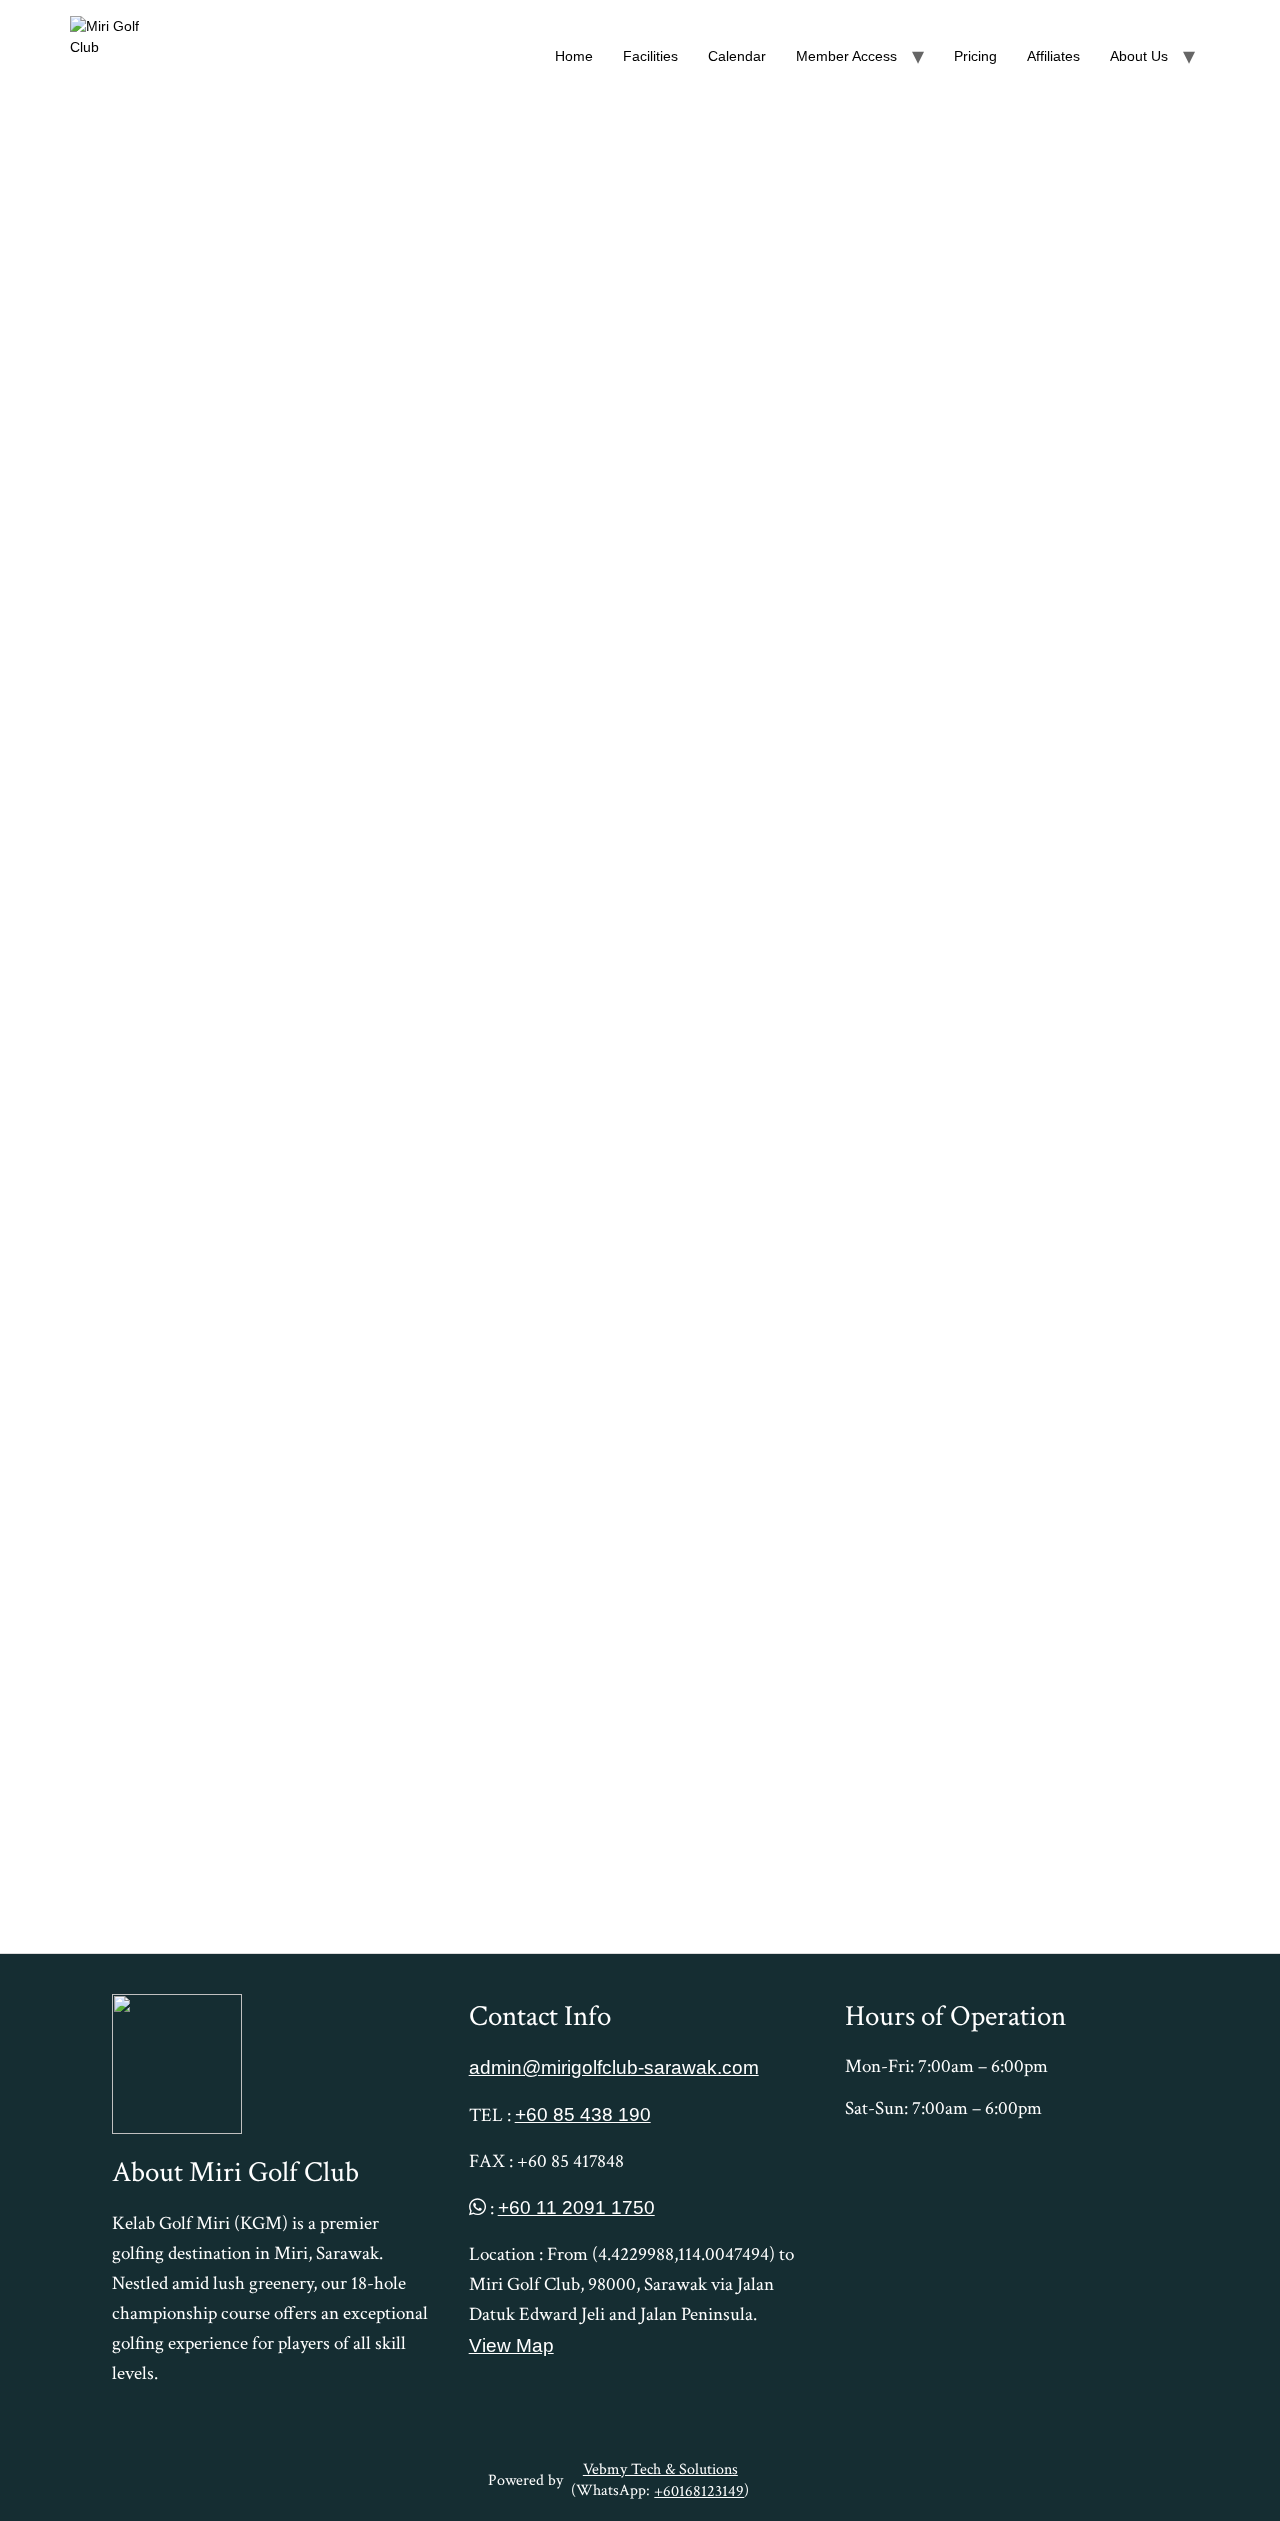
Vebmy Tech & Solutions (660, 2469)
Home (574, 56)
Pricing (975, 56)
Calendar (737, 56)
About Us (1139, 56)
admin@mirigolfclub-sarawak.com (614, 2067)
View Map (511, 2345)
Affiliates (1053, 56)
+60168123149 (699, 2491)
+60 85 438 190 (583, 2114)
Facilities (650, 56)
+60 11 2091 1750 (576, 2207)
